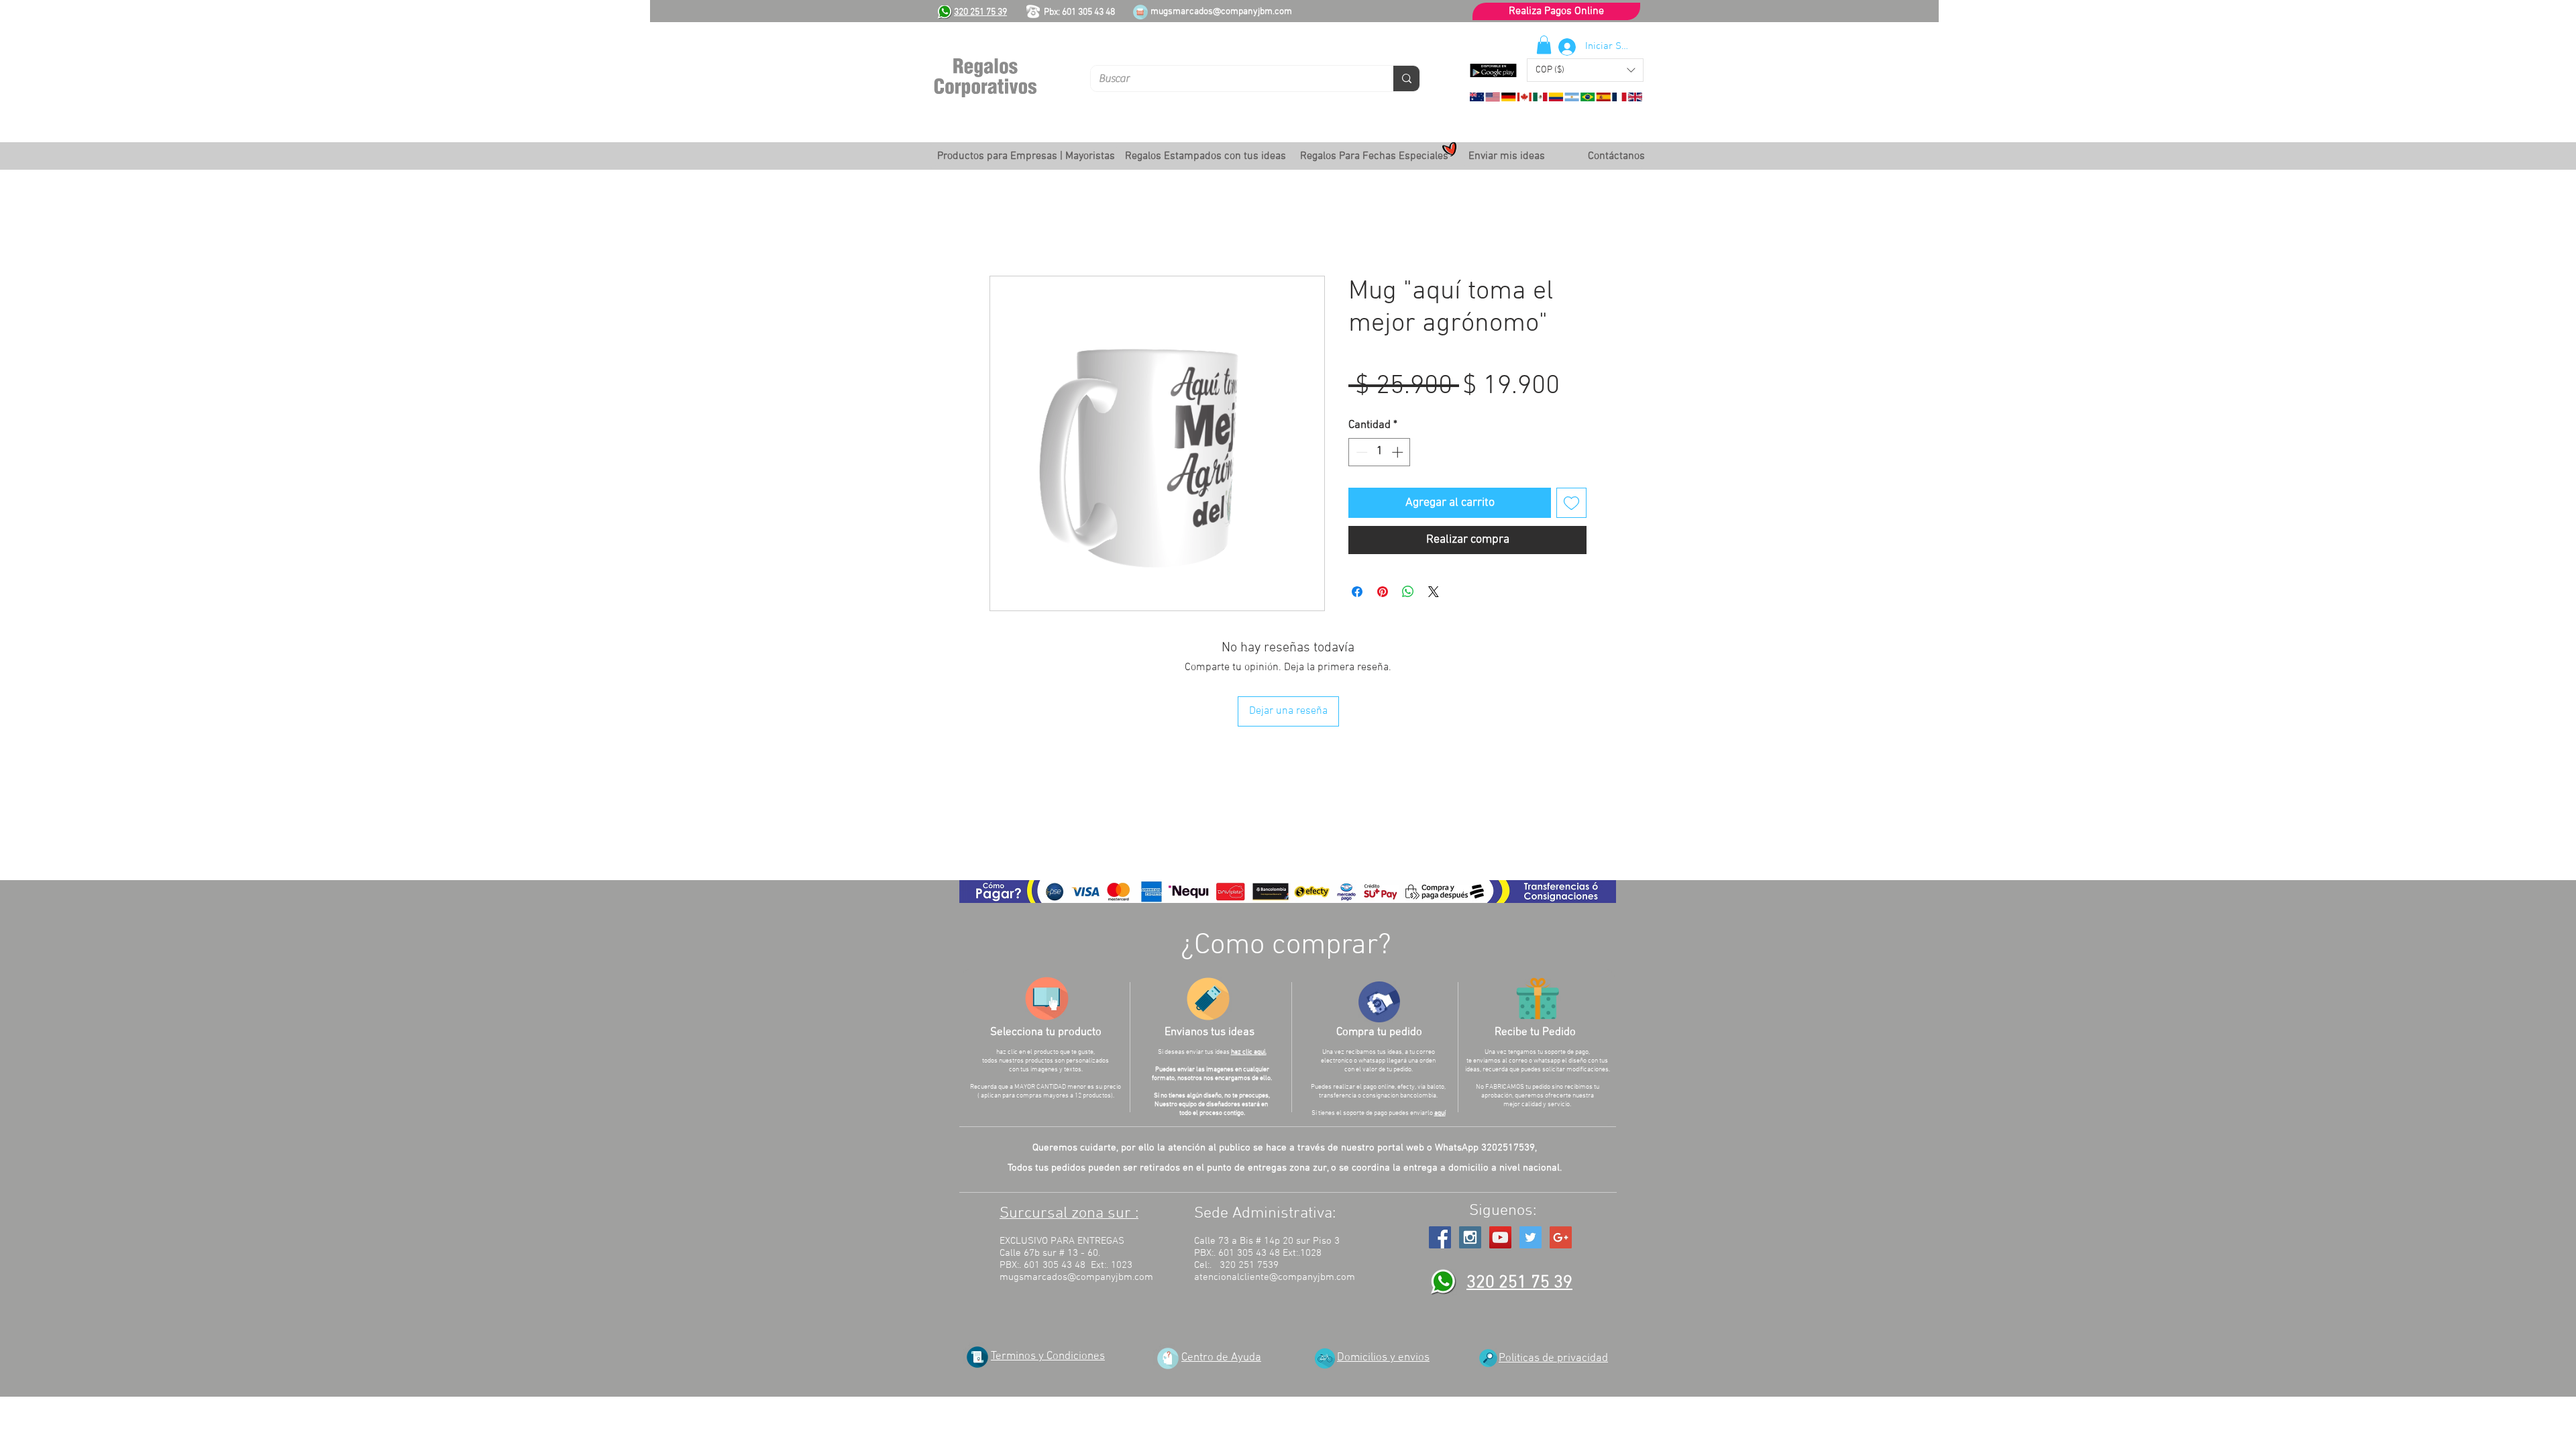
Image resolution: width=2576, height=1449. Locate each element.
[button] (1585, 70)
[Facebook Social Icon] (1440, 1237)
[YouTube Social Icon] (1500, 1237)
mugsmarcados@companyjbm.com (1221, 12)
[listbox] (1585, 70)
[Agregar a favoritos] (1571, 503)
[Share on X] (1434, 592)
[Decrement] (1360, 452)
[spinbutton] (1380, 452)
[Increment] (1399, 452)
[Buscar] (1406, 78)
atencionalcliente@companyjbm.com (1275, 1277)
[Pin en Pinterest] (1383, 592)
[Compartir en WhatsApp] (1408, 592)
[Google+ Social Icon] (1561, 1237)
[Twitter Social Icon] (1531, 1237)
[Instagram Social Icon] (1470, 1237)
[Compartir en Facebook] (1357, 592)
